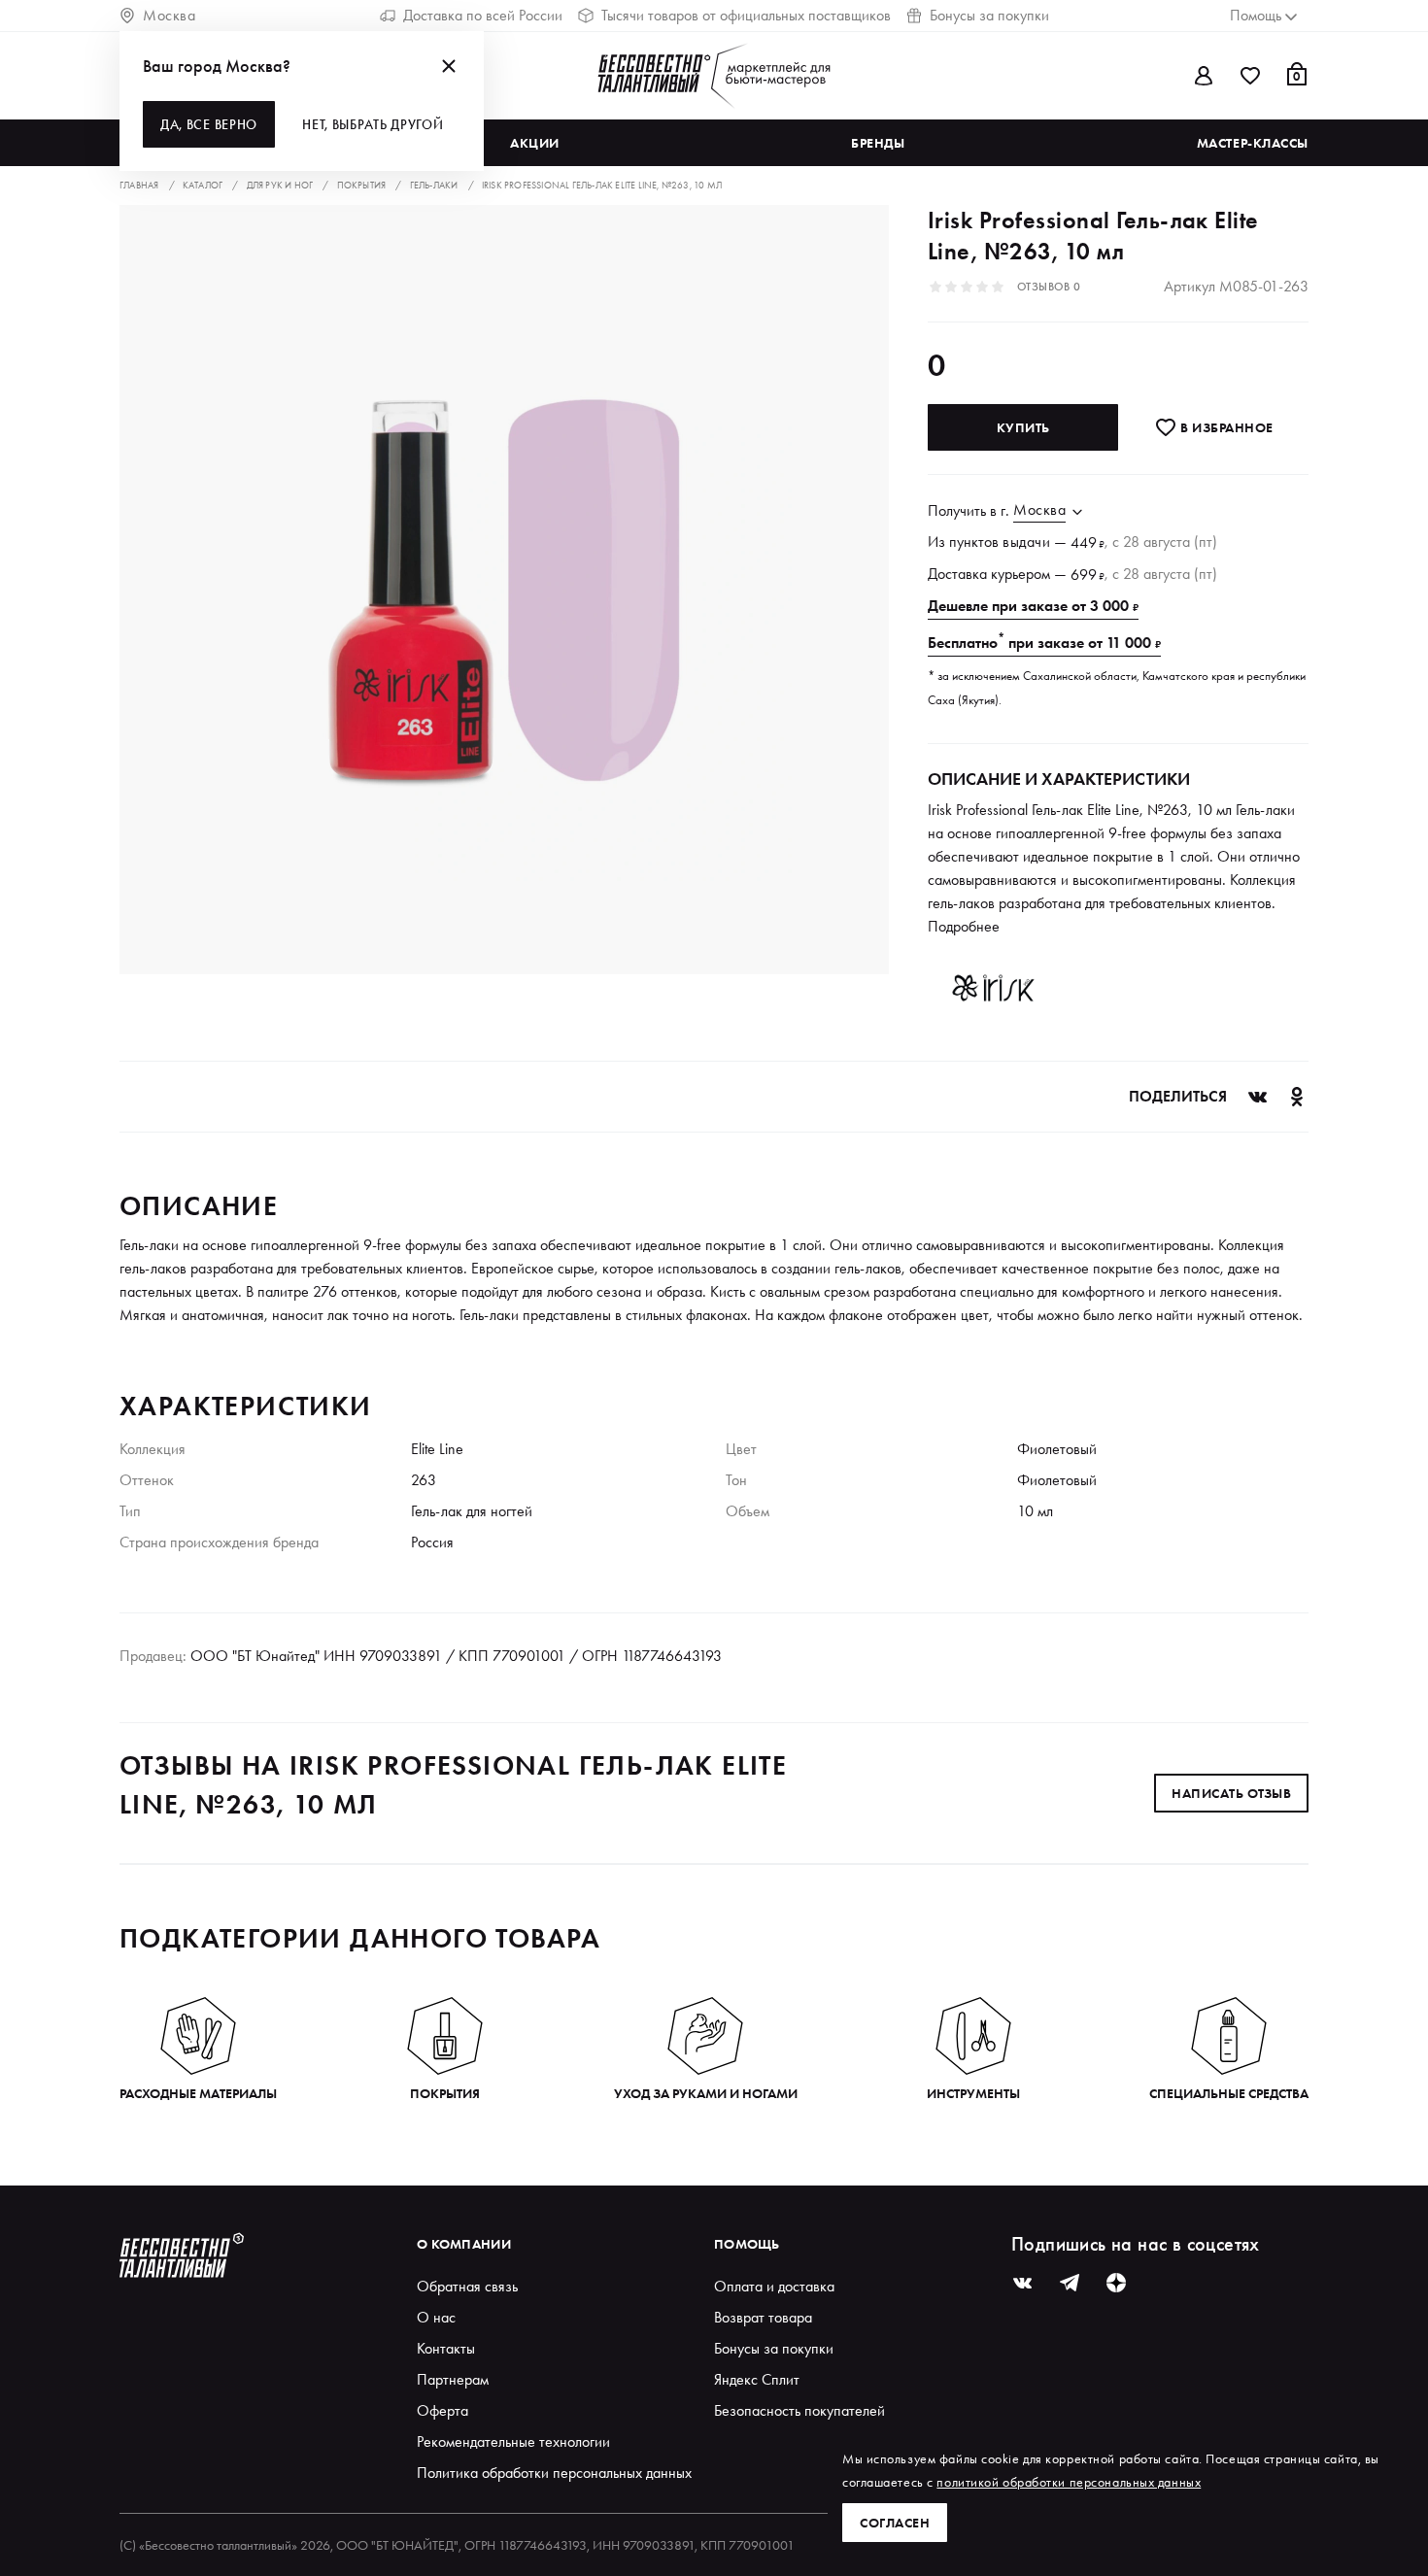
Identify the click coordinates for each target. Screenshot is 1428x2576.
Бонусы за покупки (989, 15)
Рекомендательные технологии (513, 2441)
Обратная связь (467, 2286)
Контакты (446, 2348)
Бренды (878, 143)
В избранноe (1225, 427)
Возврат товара (763, 2317)
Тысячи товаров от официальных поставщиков (746, 15)
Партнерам (453, 2379)
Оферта (442, 2410)
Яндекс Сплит (757, 2379)
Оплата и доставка (774, 2286)
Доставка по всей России (483, 15)
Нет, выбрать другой (373, 124)
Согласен (895, 2523)
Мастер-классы (1253, 143)
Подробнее (964, 926)
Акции (535, 143)
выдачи (1026, 542)
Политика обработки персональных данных (554, 2473)
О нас (436, 2317)
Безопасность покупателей (799, 2410)
